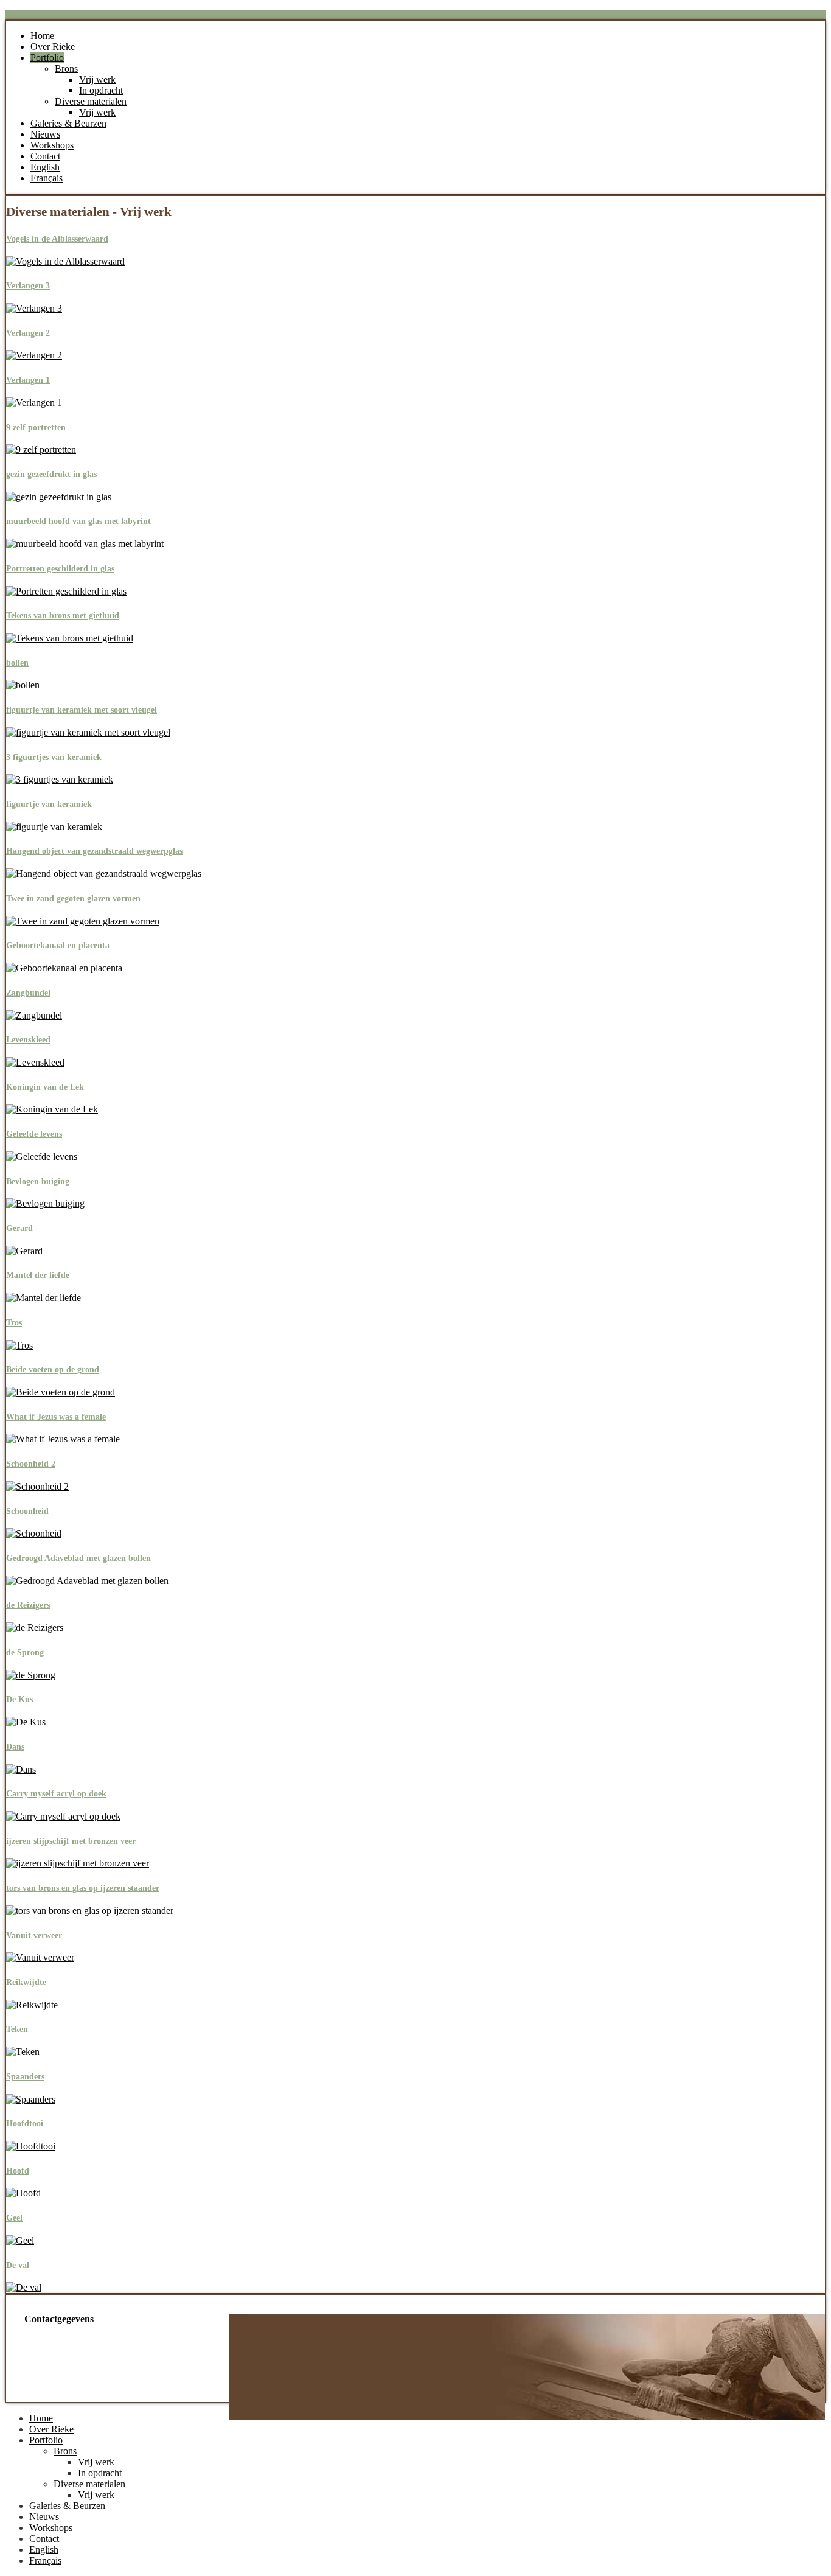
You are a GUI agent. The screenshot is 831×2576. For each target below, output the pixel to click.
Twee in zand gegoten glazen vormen (73, 899)
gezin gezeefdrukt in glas (51, 474)
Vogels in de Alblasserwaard (57, 239)
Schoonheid (27, 1511)
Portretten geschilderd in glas (60, 569)
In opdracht (101, 90)
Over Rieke (53, 47)
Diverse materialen (91, 101)
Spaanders (25, 2077)
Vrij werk (97, 79)
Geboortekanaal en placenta (58, 945)
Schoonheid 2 (31, 1464)
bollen (17, 663)
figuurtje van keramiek (49, 804)
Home (42, 36)
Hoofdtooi (25, 2124)
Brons (66, 68)
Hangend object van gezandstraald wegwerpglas (94, 851)
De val (18, 2265)
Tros (14, 1323)
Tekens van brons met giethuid (63, 616)
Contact (45, 156)
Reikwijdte (26, 1982)
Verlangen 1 (28, 380)
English (45, 167)
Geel (14, 2218)
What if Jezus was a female (56, 1417)
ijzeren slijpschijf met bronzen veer (71, 1841)
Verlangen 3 (28, 286)
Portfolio (47, 58)
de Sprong (25, 1653)
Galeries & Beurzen (68, 123)
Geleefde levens (34, 1134)
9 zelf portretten (36, 428)
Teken (17, 2029)
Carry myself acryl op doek (56, 1794)
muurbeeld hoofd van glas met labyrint (78, 521)
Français (47, 178)
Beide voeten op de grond (53, 1370)
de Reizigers (28, 1605)
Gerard (19, 1228)
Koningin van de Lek (45, 1087)
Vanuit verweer (34, 1935)
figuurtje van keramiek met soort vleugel (82, 710)
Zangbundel (28, 993)
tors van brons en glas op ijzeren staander (83, 1888)
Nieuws (45, 134)
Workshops (52, 145)
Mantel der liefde (38, 1275)
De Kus (19, 1699)
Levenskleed (28, 1040)
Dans (15, 1747)
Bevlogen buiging (38, 1182)
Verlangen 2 (28, 333)
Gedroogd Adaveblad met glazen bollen (78, 1558)
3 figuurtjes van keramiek (54, 757)
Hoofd (18, 2171)
